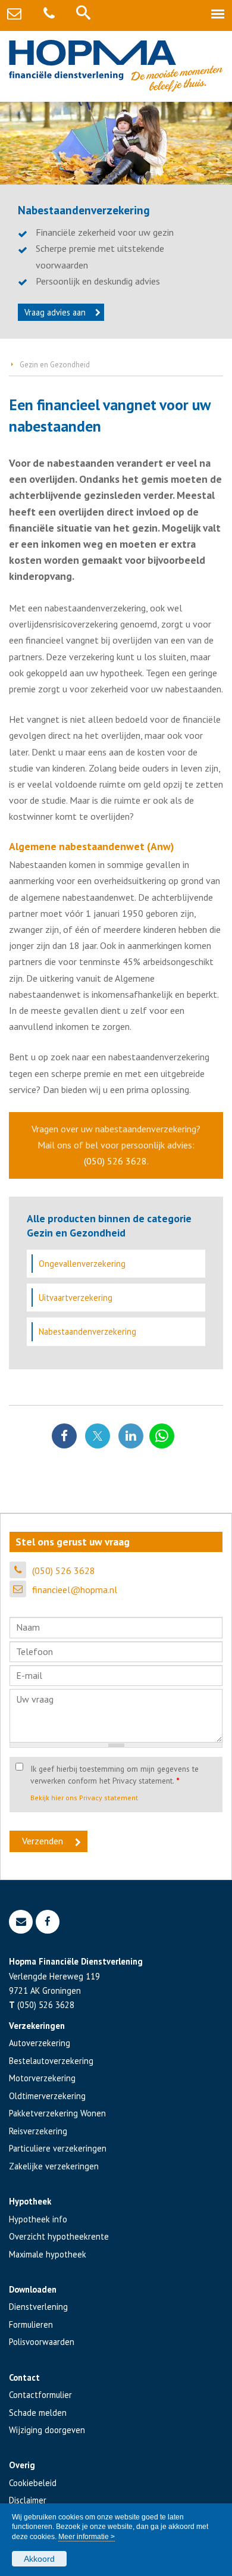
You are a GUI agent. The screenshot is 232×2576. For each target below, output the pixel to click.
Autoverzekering (40, 2043)
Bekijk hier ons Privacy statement (84, 1798)
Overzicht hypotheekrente (59, 2236)
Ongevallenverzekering (82, 1264)
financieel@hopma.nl (75, 1590)
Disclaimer (28, 2500)
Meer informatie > (87, 2537)
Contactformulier (40, 2395)
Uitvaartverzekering (76, 1298)
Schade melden (38, 2413)
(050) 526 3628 (115, 1161)
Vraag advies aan (55, 312)
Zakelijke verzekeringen (54, 2166)
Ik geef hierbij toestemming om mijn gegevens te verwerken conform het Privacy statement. (115, 1775)
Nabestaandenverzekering (87, 1331)
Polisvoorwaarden (42, 2342)
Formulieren (31, 2324)
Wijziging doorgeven (47, 2430)
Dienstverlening (38, 2307)
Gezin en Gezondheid (55, 365)
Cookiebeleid (33, 2483)
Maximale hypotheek (48, 2254)
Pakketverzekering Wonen (57, 2113)
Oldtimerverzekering (47, 2096)
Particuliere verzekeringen (58, 2148)
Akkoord (39, 2559)
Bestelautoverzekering (51, 2061)
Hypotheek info (38, 2219)
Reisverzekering (38, 2131)
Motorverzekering (42, 2078)
